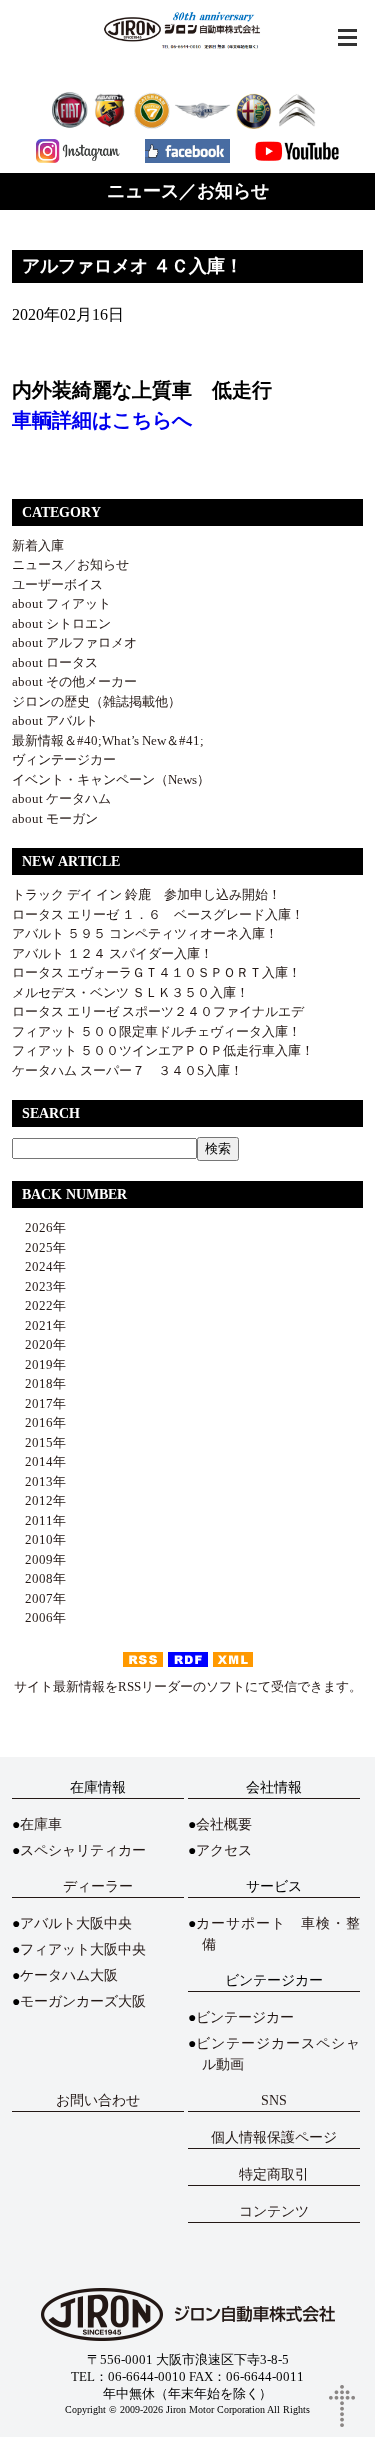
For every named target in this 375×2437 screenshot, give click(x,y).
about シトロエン (61, 623)
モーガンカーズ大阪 (83, 2001)
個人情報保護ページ (274, 2137)
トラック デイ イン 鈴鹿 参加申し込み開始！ (146, 894)
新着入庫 (38, 545)
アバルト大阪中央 (76, 1923)
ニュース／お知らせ (70, 564)
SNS (274, 2100)
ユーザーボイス (57, 584)
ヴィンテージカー (64, 759)
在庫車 (41, 1824)
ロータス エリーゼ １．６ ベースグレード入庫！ (158, 914)
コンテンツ (274, 2211)
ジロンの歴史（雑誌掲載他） (96, 701)
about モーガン (55, 818)
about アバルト (55, 720)
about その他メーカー (74, 681)
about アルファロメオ (74, 642)
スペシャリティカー (83, 1850)
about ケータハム (61, 798)
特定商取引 (274, 2174)
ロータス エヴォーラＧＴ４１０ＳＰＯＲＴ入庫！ (156, 972)
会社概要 (224, 1824)
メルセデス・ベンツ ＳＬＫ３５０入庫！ (130, 992)
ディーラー (98, 1886)
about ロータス (55, 662)
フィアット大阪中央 (83, 1949)
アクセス (224, 1850)
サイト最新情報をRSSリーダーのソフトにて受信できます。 (188, 1686)
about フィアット (61, 603)
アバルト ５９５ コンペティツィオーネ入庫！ (145, 933)
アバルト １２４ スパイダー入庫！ (112, 953)
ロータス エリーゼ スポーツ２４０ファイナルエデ (158, 1011)
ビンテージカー (245, 2017)
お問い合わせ (98, 2100)
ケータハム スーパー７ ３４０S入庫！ (127, 1070)
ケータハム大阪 (69, 1975)
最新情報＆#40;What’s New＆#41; (108, 740)
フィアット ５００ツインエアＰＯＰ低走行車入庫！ (163, 1050)
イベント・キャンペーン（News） (111, 779)
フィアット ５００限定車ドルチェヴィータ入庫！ (156, 1031)
